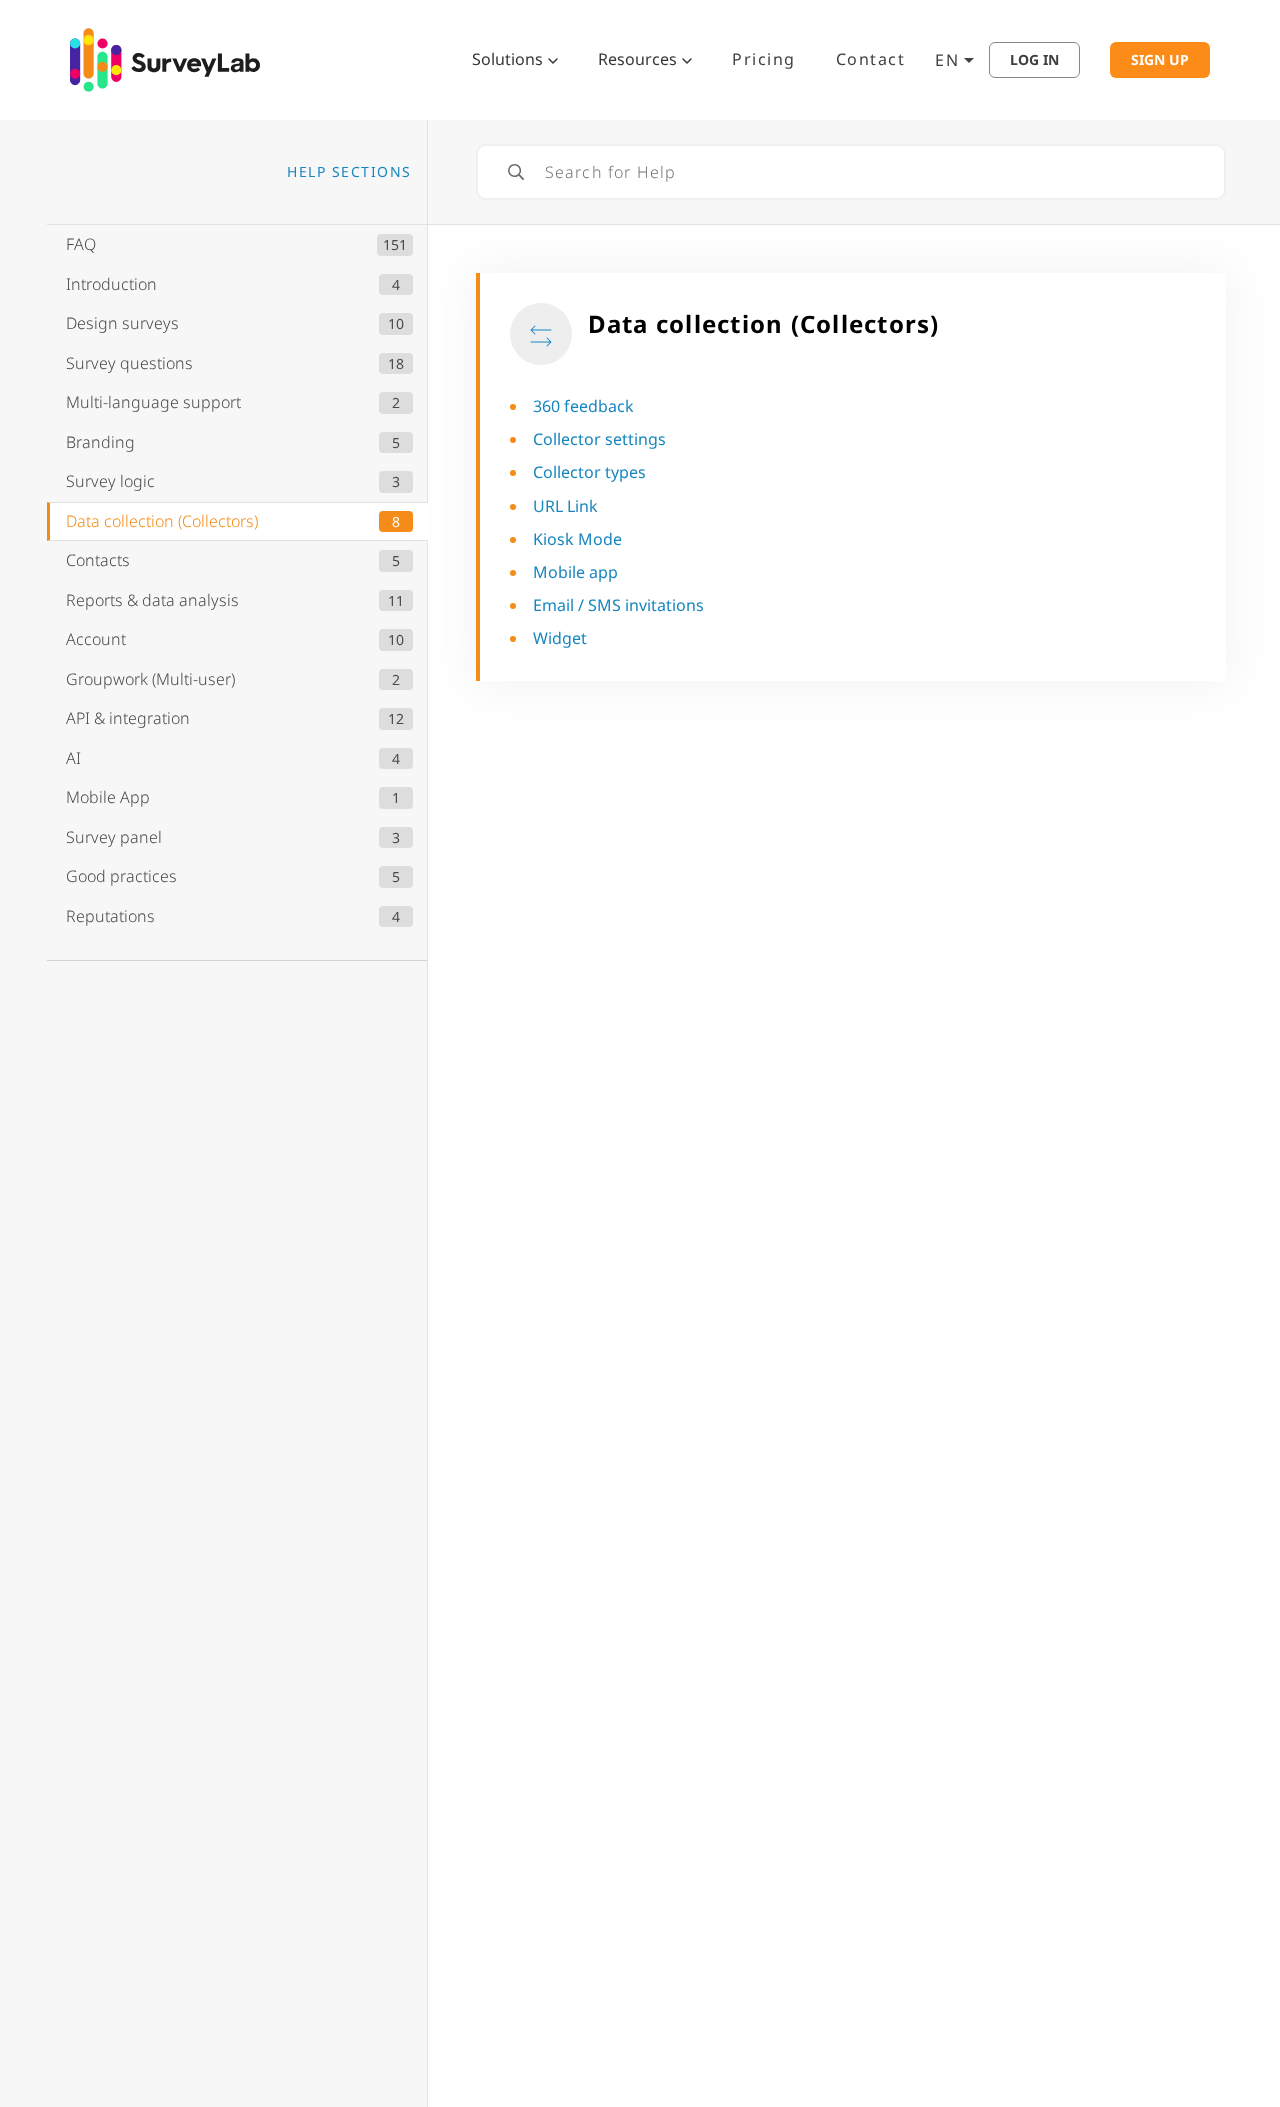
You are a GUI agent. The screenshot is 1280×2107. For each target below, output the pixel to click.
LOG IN (1034, 60)
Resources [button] (637, 59)
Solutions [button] (507, 59)
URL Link (565, 506)
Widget (560, 638)
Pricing (764, 59)
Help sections (349, 171)
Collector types (589, 472)
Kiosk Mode (577, 539)
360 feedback (583, 406)
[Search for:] (851, 172)
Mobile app (575, 572)
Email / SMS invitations (618, 605)
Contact (871, 59)
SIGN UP (1160, 60)
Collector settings (599, 439)
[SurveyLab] (165, 58)
